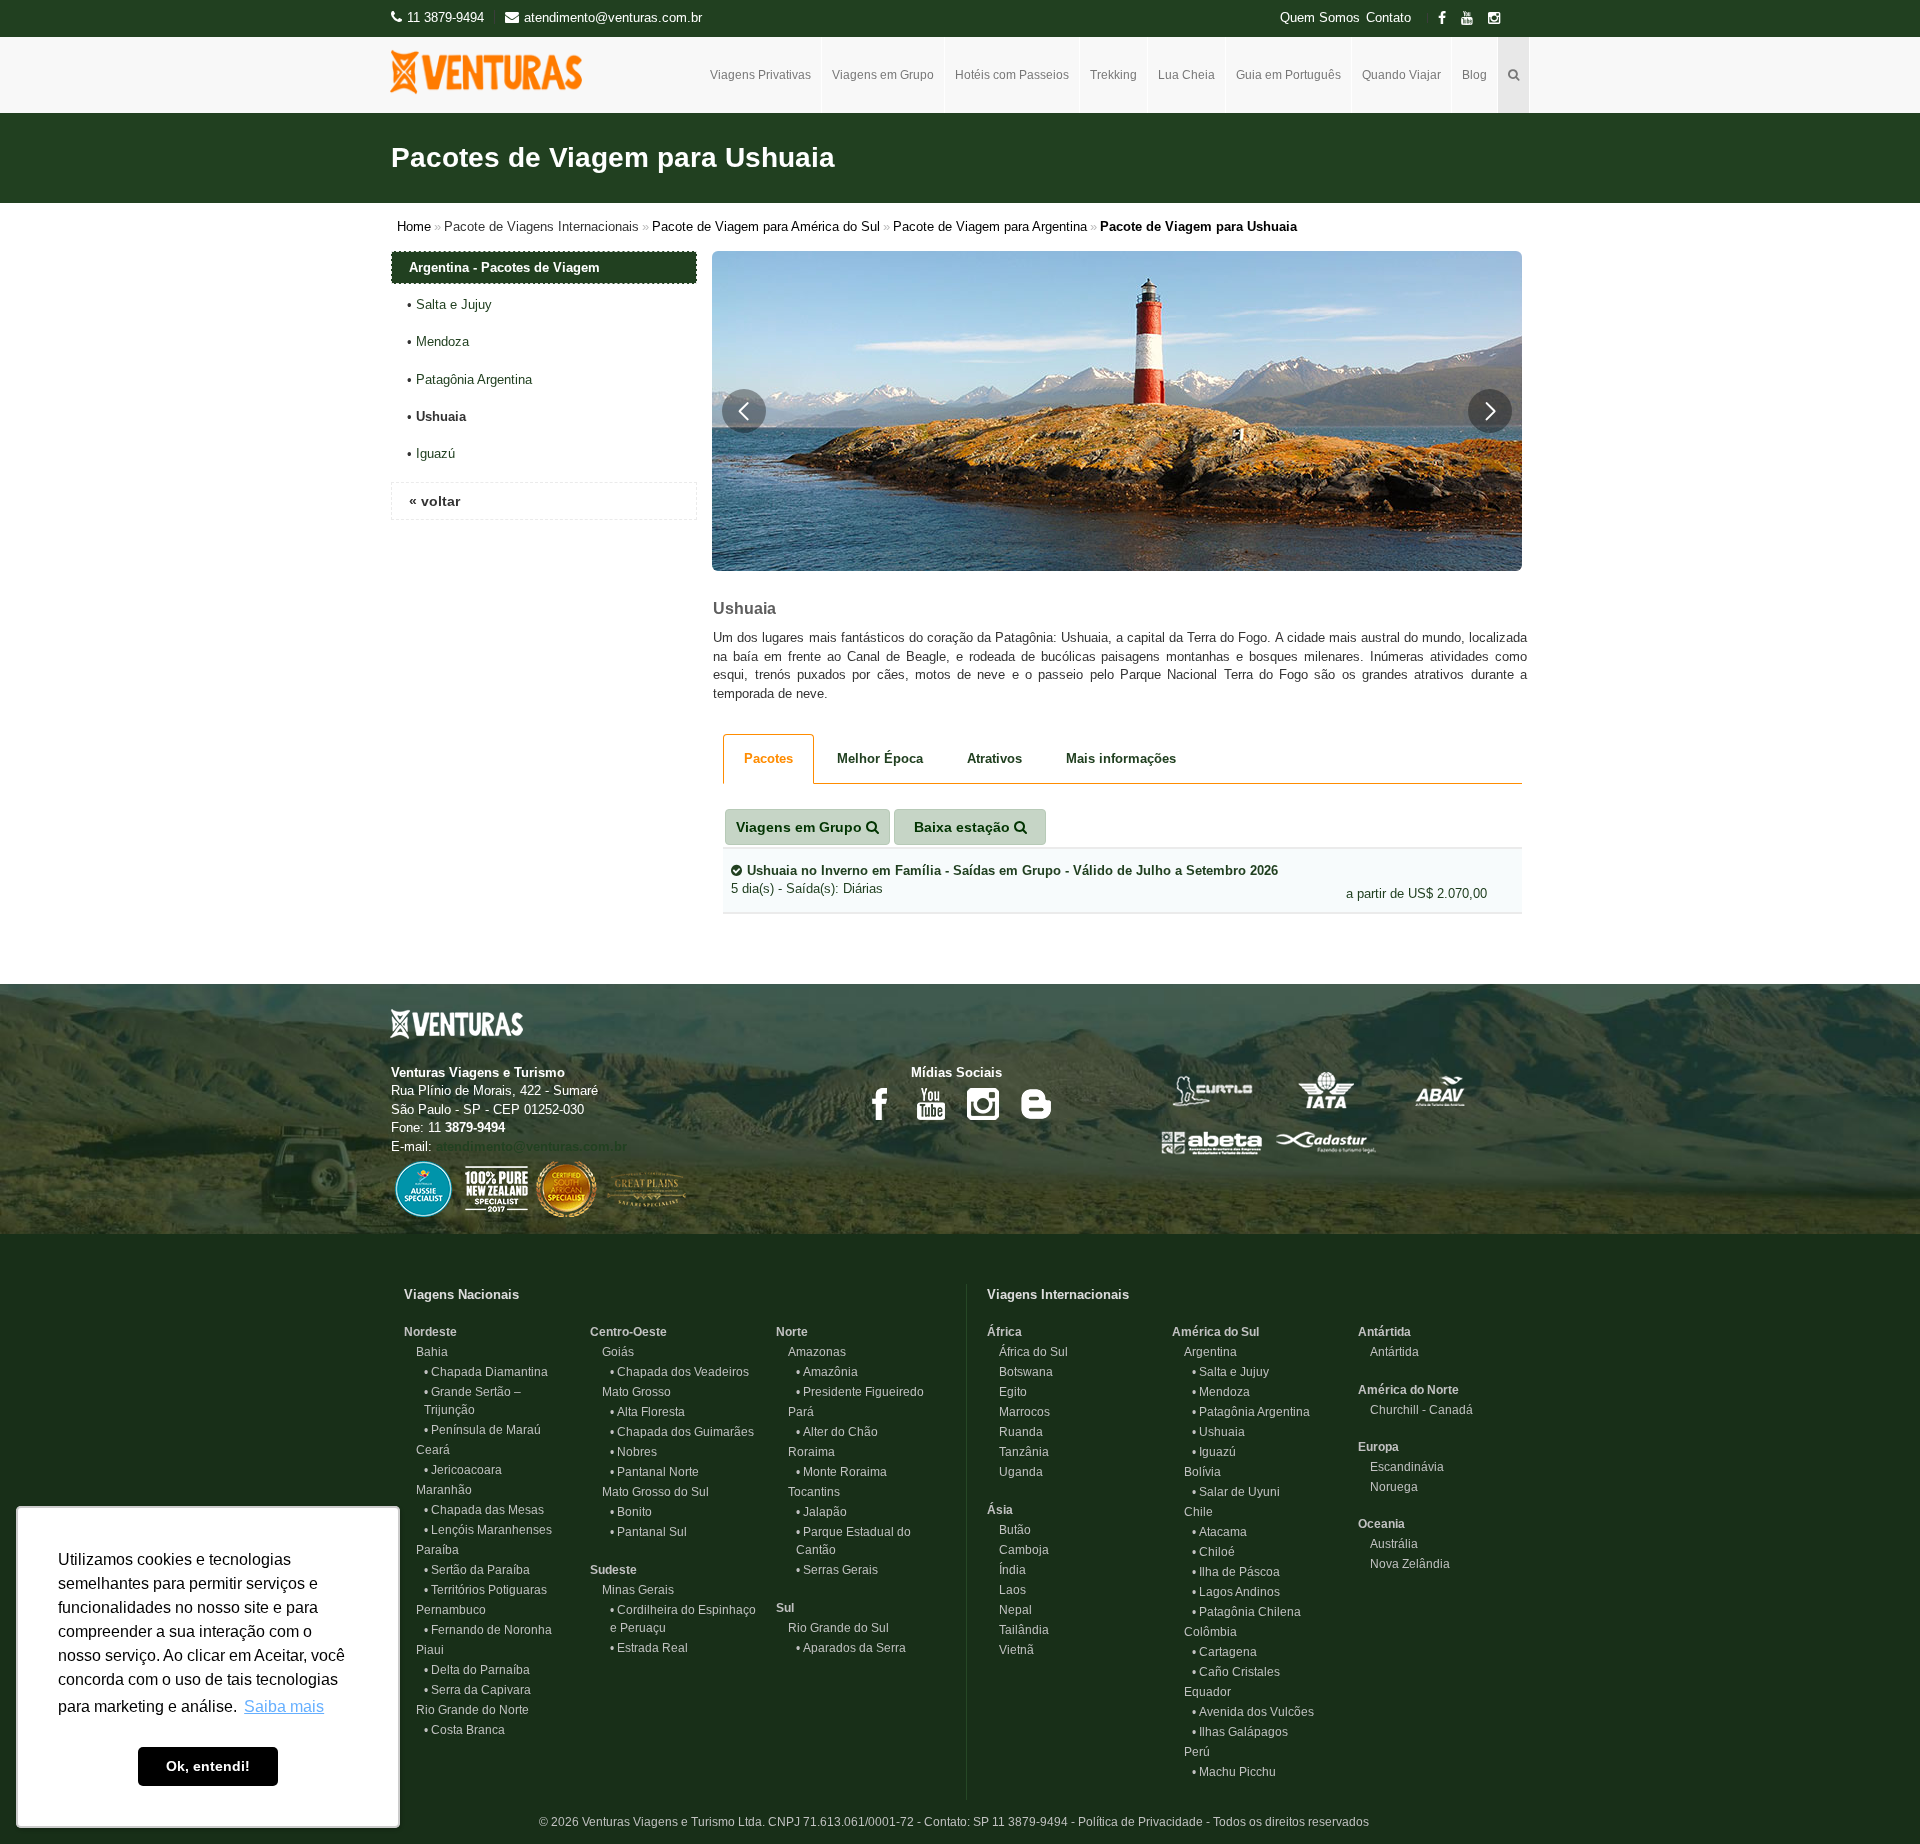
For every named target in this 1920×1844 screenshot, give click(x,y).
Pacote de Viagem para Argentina (990, 226)
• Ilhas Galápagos (1240, 1732)
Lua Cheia (1186, 75)
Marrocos (1018, 1412)
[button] (744, 411)
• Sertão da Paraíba (477, 1570)
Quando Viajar (1401, 75)
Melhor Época (880, 758)
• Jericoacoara (463, 1470)
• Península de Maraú (482, 1430)
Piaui (424, 1650)
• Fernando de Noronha (488, 1630)
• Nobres (633, 1452)
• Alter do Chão (837, 1432)
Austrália (1388, 1544)
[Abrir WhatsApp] (1870, 1793)
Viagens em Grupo (883, 75)
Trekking (1113, 75)
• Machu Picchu (1234, 1772)
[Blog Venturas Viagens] (1035, 1103)
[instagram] (1500, 18)
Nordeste (430, 1332)
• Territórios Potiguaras (485, 1590)
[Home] (493, 72)
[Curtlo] (1212, 1088)
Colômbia (1204, 1632)
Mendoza (442, 341)
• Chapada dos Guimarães (682, 1432)
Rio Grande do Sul (832, 1628)
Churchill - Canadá (1415, 1410)
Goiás (612, 1352)
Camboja (1018, 1550)
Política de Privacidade (1140, 1822)
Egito (1007, 1392)
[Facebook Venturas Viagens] (879, 1103)
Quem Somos (1320, 18)
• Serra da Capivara (477, 1690)
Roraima (805, 1452)
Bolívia (1196, 1472)
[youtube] (1473, 18)
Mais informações (1121, 758)
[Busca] (1514, 75)
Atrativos (994, 758)
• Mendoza (1221, 1392)
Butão (1009, 1530)
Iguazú (435, 453)
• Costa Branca (464, 1730)
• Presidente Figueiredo (860, 1392)
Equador (1201, 1692)
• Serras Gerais (837, 1570)
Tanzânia (1018, 1452)
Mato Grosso (630, 1392)
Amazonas (811, 1352)
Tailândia (1018, 1630)
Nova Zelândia (1404, 1564)
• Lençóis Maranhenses (488, 1530)
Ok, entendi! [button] (208, 1766)
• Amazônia (827, 1372)
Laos (1006, 1590)
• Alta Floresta (647, 1412)
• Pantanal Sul (648, 1532)
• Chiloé (1213, 1552)
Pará (795, 1412)
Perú (1191, 1752)
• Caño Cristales (1236, 1672)
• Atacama (1219, 1532)
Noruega (1388, 1487)
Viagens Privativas (760, 75)
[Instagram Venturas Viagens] (983, 1103)
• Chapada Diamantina (486, 1372)
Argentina (1204, 1352)
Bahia (426, 1352)
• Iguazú (1214, 1452)
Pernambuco (445, 1610)
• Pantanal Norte (654, 1472)
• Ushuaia (1218, 1432)
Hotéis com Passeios (1012, 75)
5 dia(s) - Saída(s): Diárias (1004, 880)
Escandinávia (1401, 1467)
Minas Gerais (632, 1590)
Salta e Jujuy (454, 304)
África (1004, 1332)
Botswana (1020, 1372)
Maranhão (438, 1490)
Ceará (427, 1450)
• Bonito (631, 1512)
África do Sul (1027, 1352)
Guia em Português (1288, 75)
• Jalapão (821, 1512)
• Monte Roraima (841, 1472)
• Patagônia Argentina (1251, 1412)
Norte (792, 1332)
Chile (1192, 1512)
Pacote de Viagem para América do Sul (766, 226)
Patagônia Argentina (474, 379)
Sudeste (613, 1570)
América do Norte (1408, 1390)
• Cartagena (1224, 1652)
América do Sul (1215, 1332)
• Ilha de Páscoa (1236, 1572)
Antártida (1384, 1332)
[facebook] (1448, 18)
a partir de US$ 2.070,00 (1416, 893)
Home (414, 226)
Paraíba (431, 1550)
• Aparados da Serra (851, 1648)
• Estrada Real (649, 1648)
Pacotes (768, 758)
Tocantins (808, 1492)
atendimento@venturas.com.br (531, 1146)
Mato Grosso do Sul (649, 1492)
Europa (1378, 1447)
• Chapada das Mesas (484, 1510)
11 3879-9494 (445, 17)
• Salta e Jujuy (1230, 1372)
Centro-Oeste (628, 1332)
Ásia (1000, 1510)
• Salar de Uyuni (1236, 1492)
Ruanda (1015, 1432)
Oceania (1381, 1524)
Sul (785, 1608)
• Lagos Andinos (1236, 1592)
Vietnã (1010, 1650)
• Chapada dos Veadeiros (679, 1372)
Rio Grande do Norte (466, 1710)
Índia (1006, 1570)
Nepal (1009, 1610)
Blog (1474, 75)
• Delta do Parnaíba (477, 1670)
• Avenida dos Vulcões (1253, 1712)
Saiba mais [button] (284, 1706)
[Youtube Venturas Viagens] (931, 1103)
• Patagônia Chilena (1246, 1612)
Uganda (1015, 1472)
